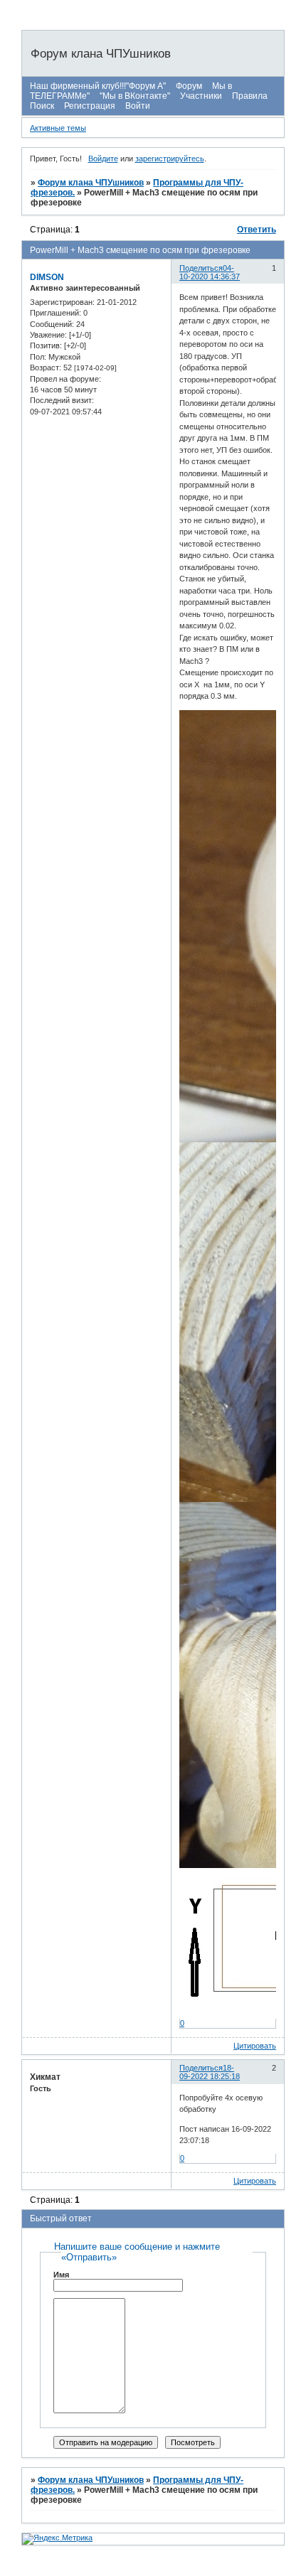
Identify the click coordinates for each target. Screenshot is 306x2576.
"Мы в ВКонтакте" (135, 96)
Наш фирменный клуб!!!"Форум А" (98, 86)
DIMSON (47, 277)
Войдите (103, 159)
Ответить (257, 230)
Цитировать (255, 2046)
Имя (61, 2275)
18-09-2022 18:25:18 (210, 2072)
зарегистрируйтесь (170, 159)
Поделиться (201, 268)
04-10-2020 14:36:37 (210, 272)
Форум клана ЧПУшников (91, 183)
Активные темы (58, 128)
